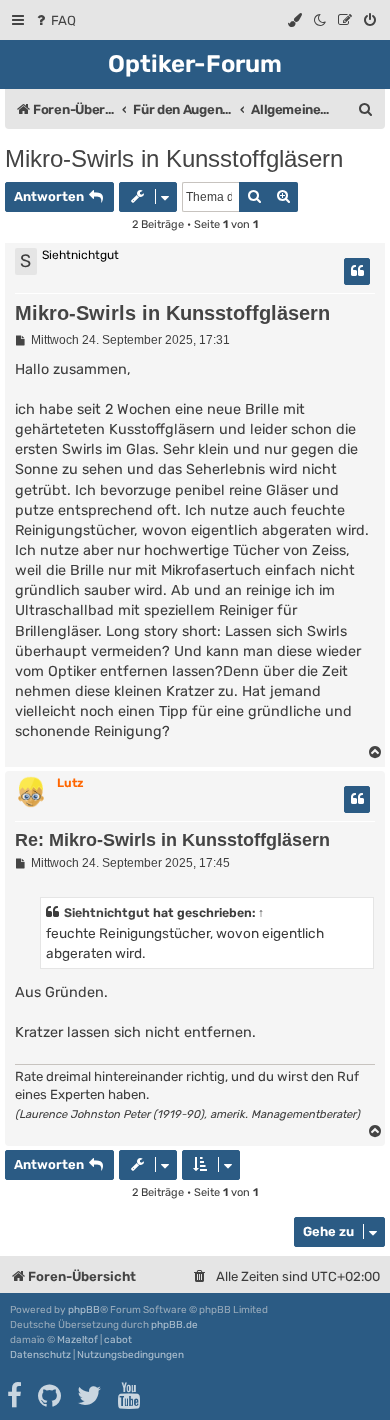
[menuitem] (54, 20)
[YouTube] (130, 1396)
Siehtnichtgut (107, 912)
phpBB (84, 1310)
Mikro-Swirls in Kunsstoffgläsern (174, 158)
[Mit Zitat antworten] (357, 271)
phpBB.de (174, 1325)
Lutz (70, 783)
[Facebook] (15, 1396)
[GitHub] (50, 1396)
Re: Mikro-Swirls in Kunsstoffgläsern (172, 840)
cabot (118, 1340)
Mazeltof (77, 1340)
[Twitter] (90, 1396)
